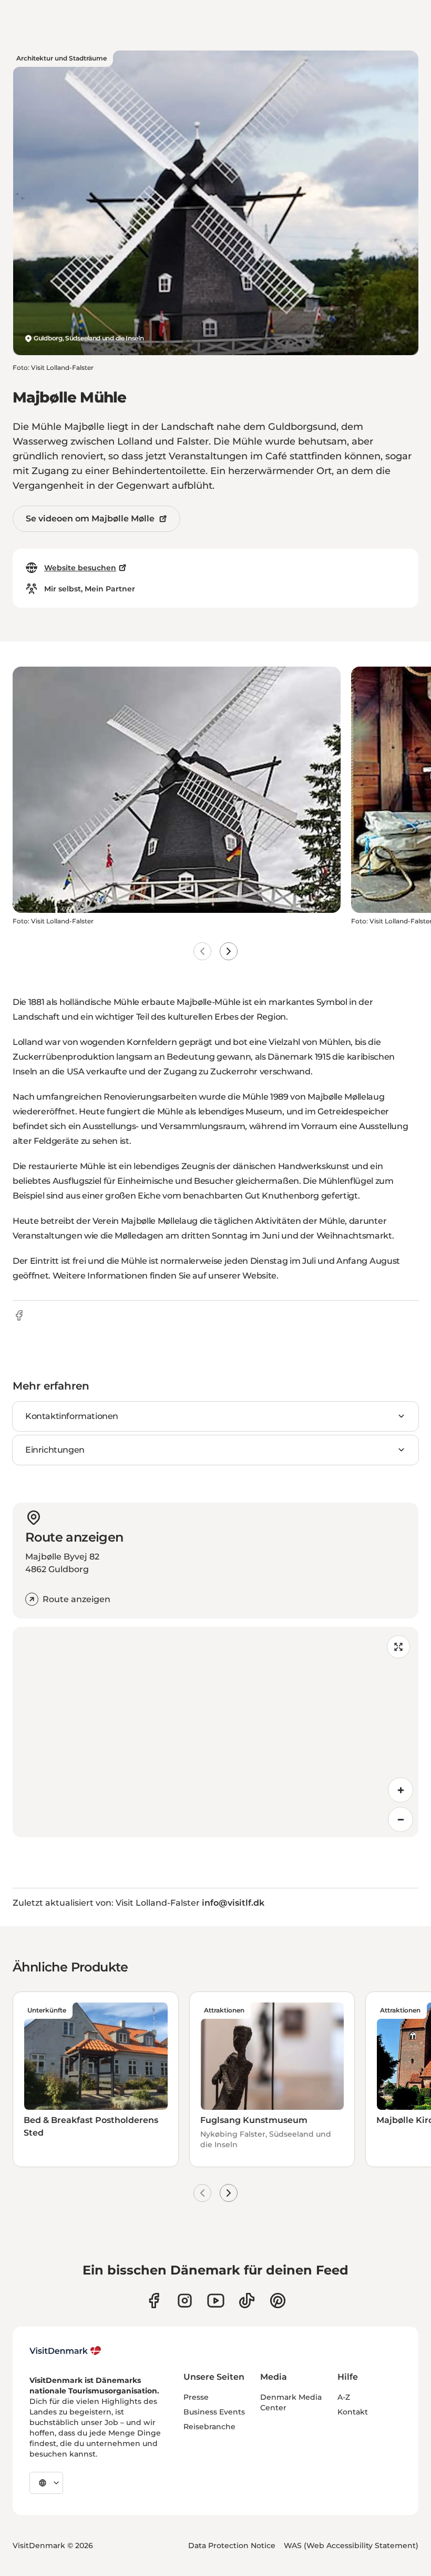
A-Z (344, 2397)
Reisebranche (209, 2427)
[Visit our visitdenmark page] (216, 2301)
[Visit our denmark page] (154, 2301)
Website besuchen (80, 568)
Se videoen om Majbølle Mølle (90, 519)
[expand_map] (398, 1647)
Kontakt (353, 2412)
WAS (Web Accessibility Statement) (351, 2545)
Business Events (214, 2412)
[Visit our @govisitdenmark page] (247, 2301)
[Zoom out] (401, 1819)
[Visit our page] (185, 2301)
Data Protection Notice (232, 2545)
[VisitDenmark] (65, 2351)
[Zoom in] (401, 1790)
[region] (215, 1732)
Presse (196, 2397)
